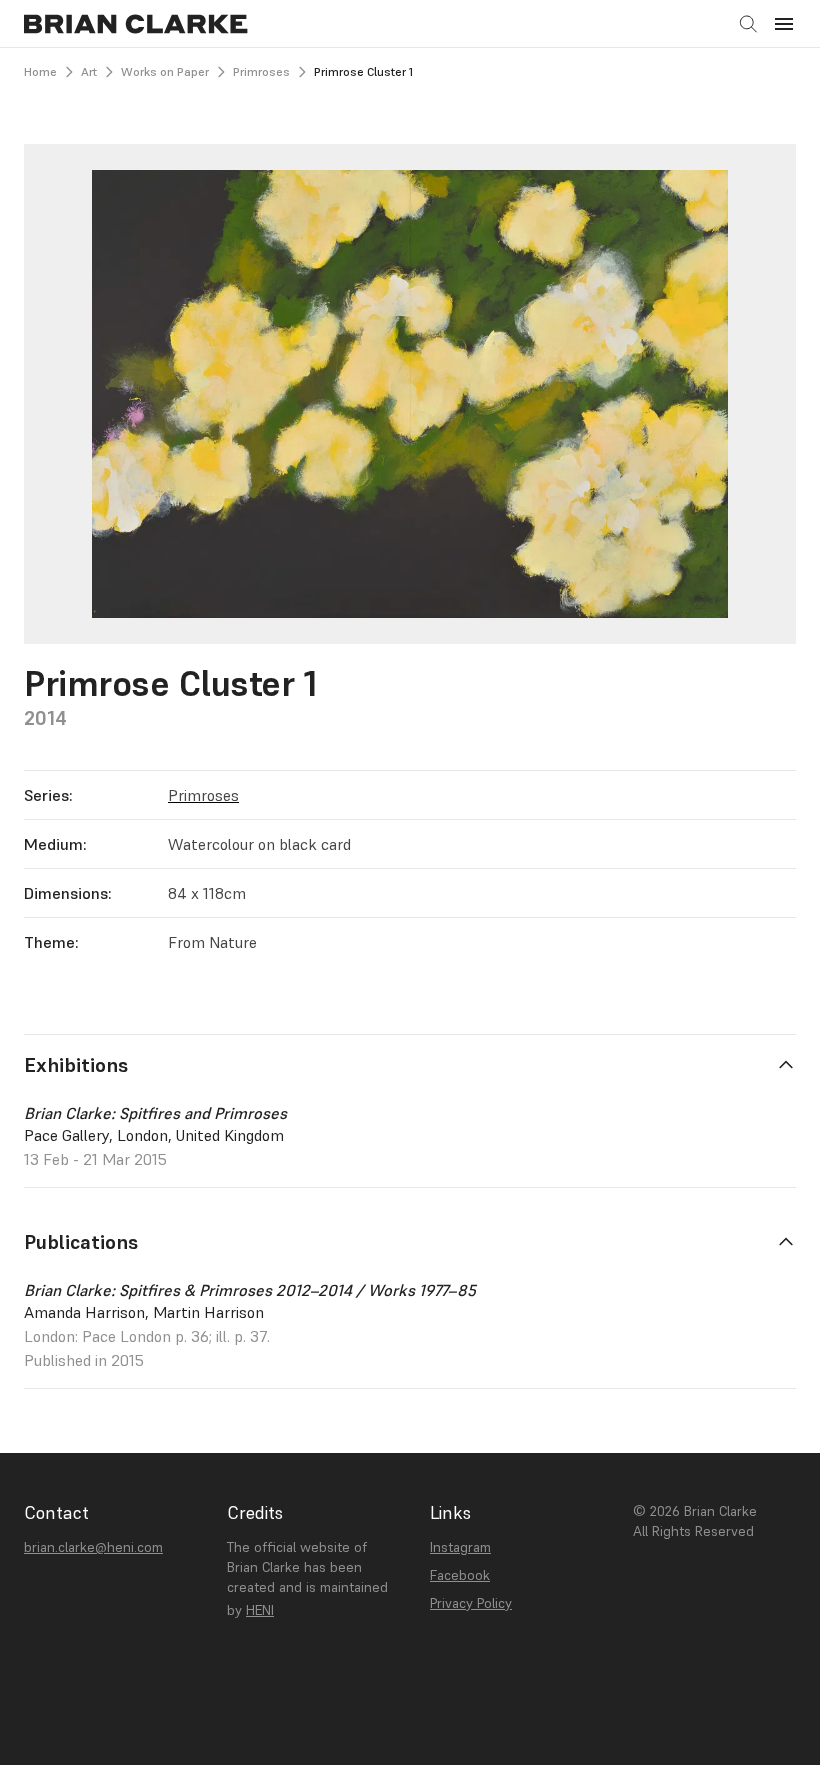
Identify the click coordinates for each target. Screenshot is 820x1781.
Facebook (460, 1575)
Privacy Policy (471, 1603)
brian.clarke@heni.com (93, 1547)
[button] (784, 24)
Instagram (460, 1547)
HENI (260, 1610)
